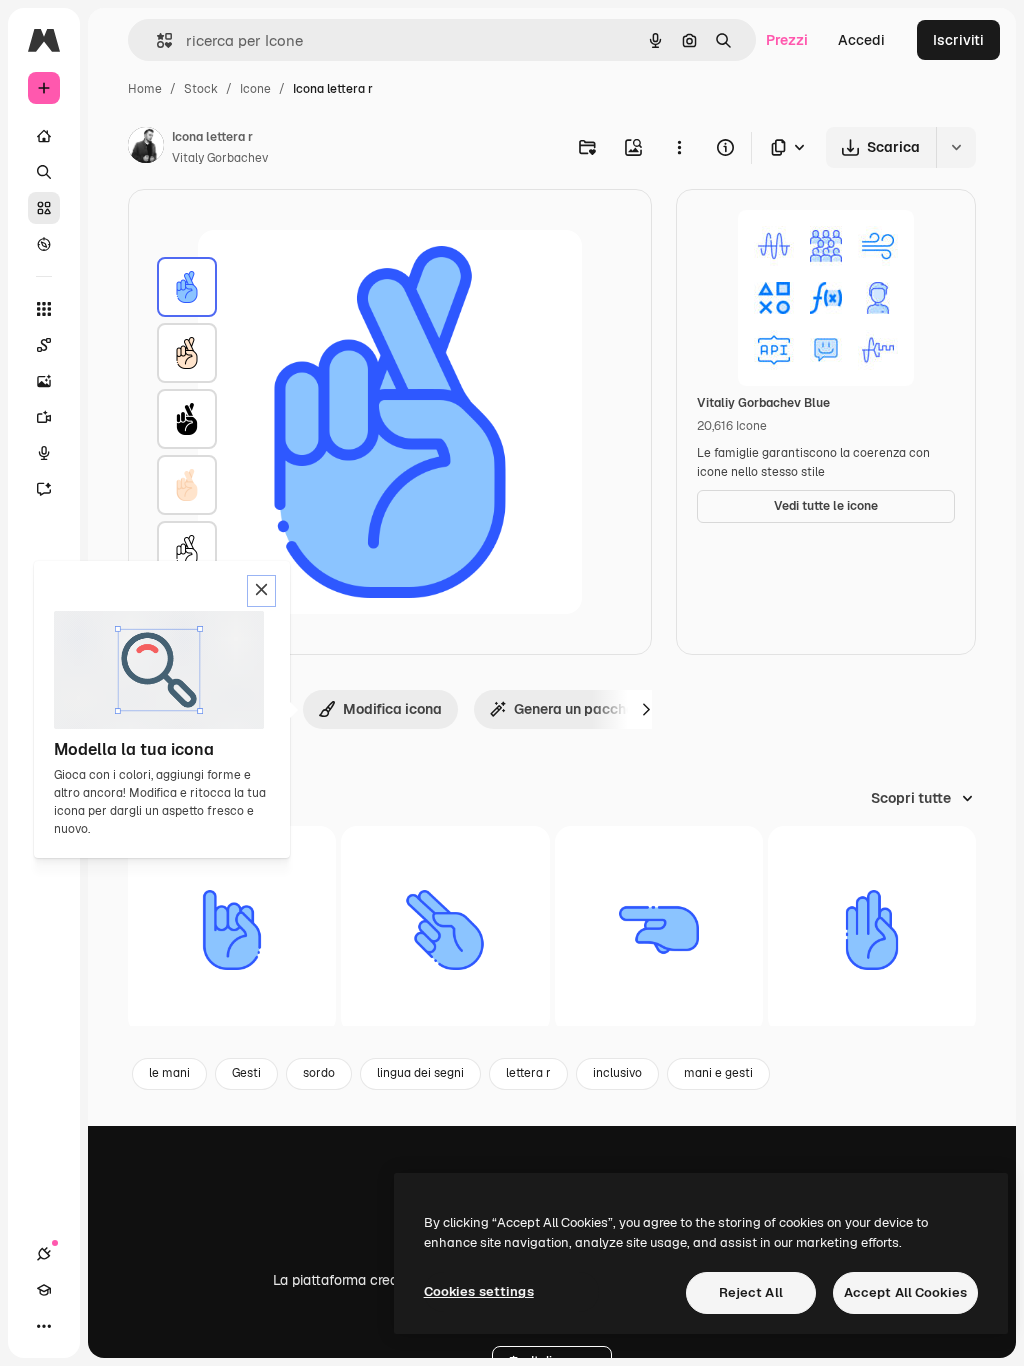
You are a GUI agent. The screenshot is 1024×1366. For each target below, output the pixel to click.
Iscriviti (958, 40)
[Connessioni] (44, 1254)
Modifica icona (392, 709)
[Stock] (44, 208)
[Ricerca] (44, 172)
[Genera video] (44, 417)
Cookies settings (479, 1291)
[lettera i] (232, 930)
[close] (261, 591)
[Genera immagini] (44, 381)
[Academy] (44, 1290)
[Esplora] (44, 244)
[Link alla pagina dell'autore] (146, 148)
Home (145, 89)
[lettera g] (659, 930)
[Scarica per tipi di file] (789, 147)
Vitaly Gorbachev (220, 158)
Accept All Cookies (905, 1292)
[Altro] (44, 1326)
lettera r (528, 1073)
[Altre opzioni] (679, 147)
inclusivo (617, 1073)
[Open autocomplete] (156, 40)
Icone (255, 89)
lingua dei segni (420, 1073)
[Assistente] (44, 489)
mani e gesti (718, 1073)
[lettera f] (872, 930)
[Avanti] (646, 709)
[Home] (44, 136)
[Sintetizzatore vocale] (44, 453)
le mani (169, 1073)
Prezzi (787, 40)
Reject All (751, 1292)
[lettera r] (187, 287)
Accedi (861, 40)
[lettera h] (445, 930)
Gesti (246, 1073)
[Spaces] (44, 345)
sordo (319, 1073)
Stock (201, 89)
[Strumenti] (44, 309)
